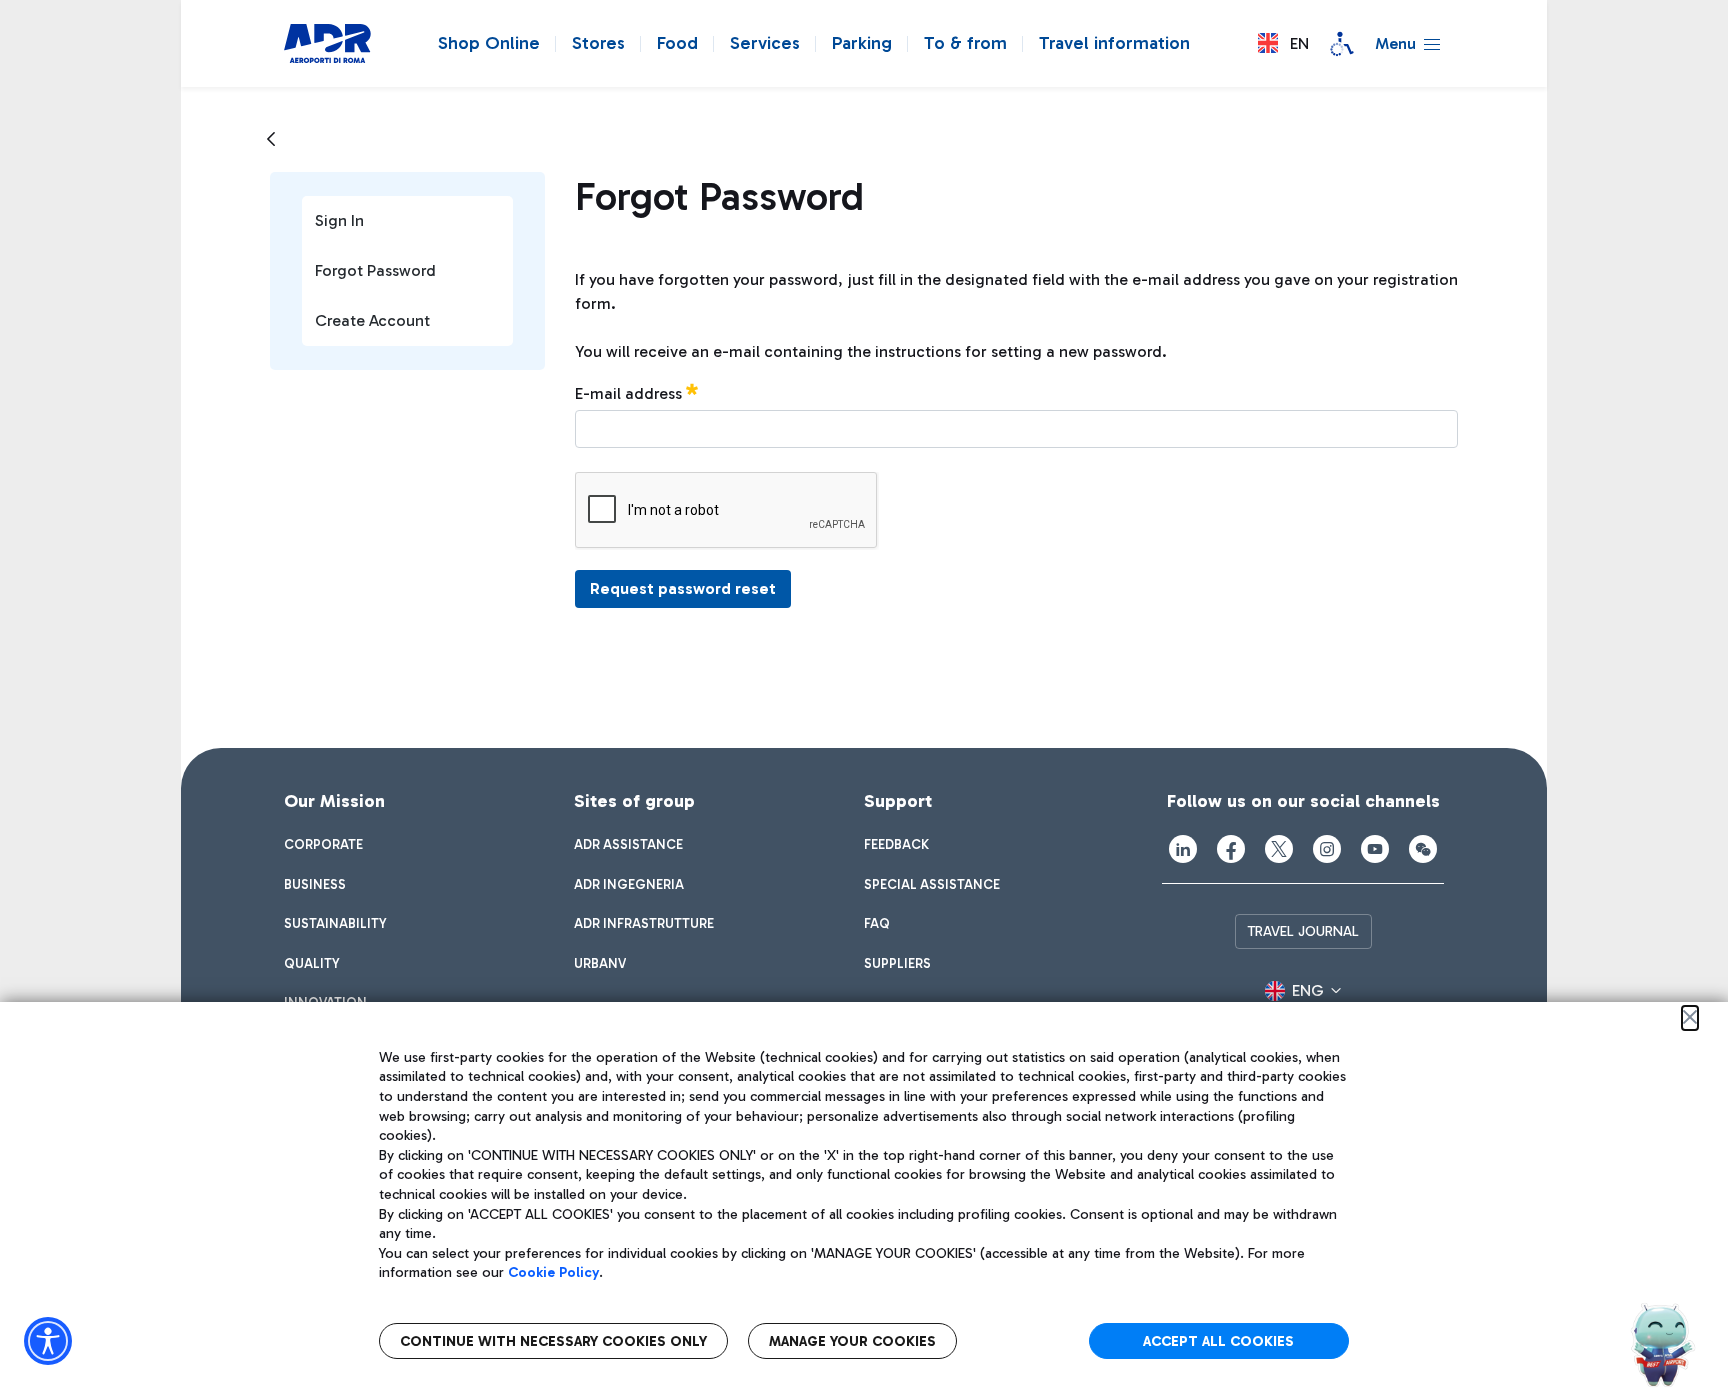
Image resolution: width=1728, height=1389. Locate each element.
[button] (1283, 43)
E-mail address (630, 393)
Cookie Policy (553, 1272)
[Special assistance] (1342, 44)
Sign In (339, 220)
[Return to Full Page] (271, 140)
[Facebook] (1231, 849)
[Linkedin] (1183, 849)
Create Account (372, 320)
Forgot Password (375, 270)
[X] (1279, 849)
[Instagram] (1327, 849)
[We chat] (1423, 849)
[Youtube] (1375, 849)
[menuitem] (323, 845)
